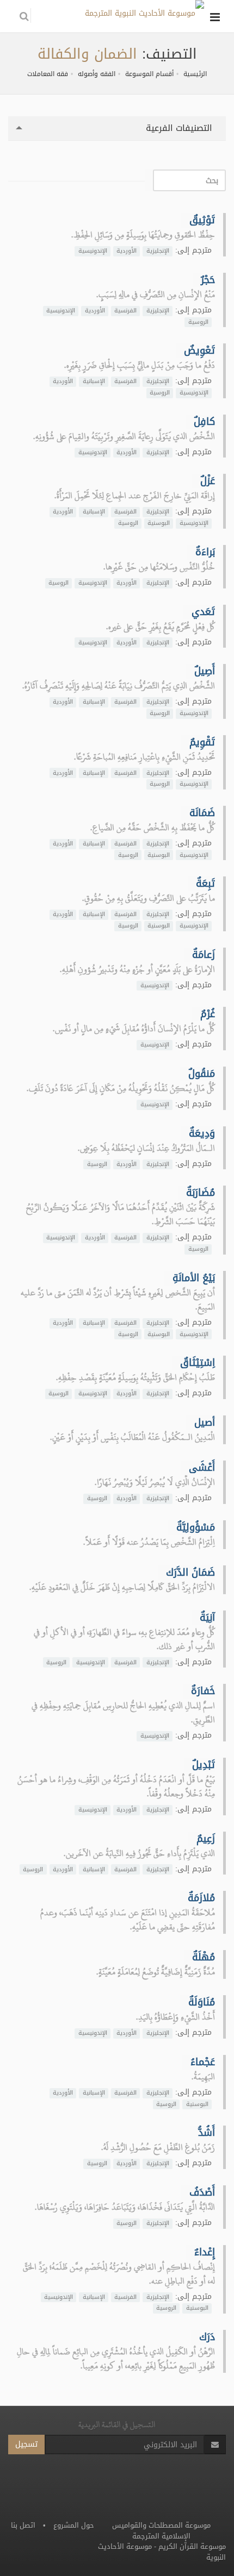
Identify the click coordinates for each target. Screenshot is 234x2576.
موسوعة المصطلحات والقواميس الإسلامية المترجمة (161, 2531)
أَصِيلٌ (205, 671)
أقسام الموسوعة (149, 74)
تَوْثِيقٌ (202, 220)
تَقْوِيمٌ (202, 742)
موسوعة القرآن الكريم (192, 2546)
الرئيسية (195, 74)
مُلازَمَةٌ (201, 1898)
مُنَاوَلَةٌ (202, 2002)
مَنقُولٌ (202, 1074)
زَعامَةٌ (204, 955)
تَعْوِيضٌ (199, 350)
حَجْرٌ (208, 280)
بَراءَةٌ (205, 552)
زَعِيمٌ (206, 1839)
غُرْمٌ (208, 1014)
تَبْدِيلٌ (204, 1765)
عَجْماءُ (203, 2062)
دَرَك (207, 2337)
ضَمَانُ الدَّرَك (190, 1572)
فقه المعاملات (48, 74)
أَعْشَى (202, 1468)
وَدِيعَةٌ (202, 1133)
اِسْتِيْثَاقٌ (198, 1363)
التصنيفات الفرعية (180, 128)
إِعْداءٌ (205, 2252)
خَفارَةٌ (203, 1691)
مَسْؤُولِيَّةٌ (196, 1527)
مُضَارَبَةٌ (201, 1193)
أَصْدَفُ (202, 2192)
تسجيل (26, 2444)
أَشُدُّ (207, 2133)
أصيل (205, 1422)
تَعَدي (203, 612)
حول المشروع (74, 2525)
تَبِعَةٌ (205, 883)
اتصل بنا (23, 2525)
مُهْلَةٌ (204, 1957)
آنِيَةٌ (207, 1618)
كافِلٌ (204, 422)
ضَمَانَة (202, 813)
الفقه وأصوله (97, 74)
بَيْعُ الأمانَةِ (194, 1278)
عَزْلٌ (208, 481)
